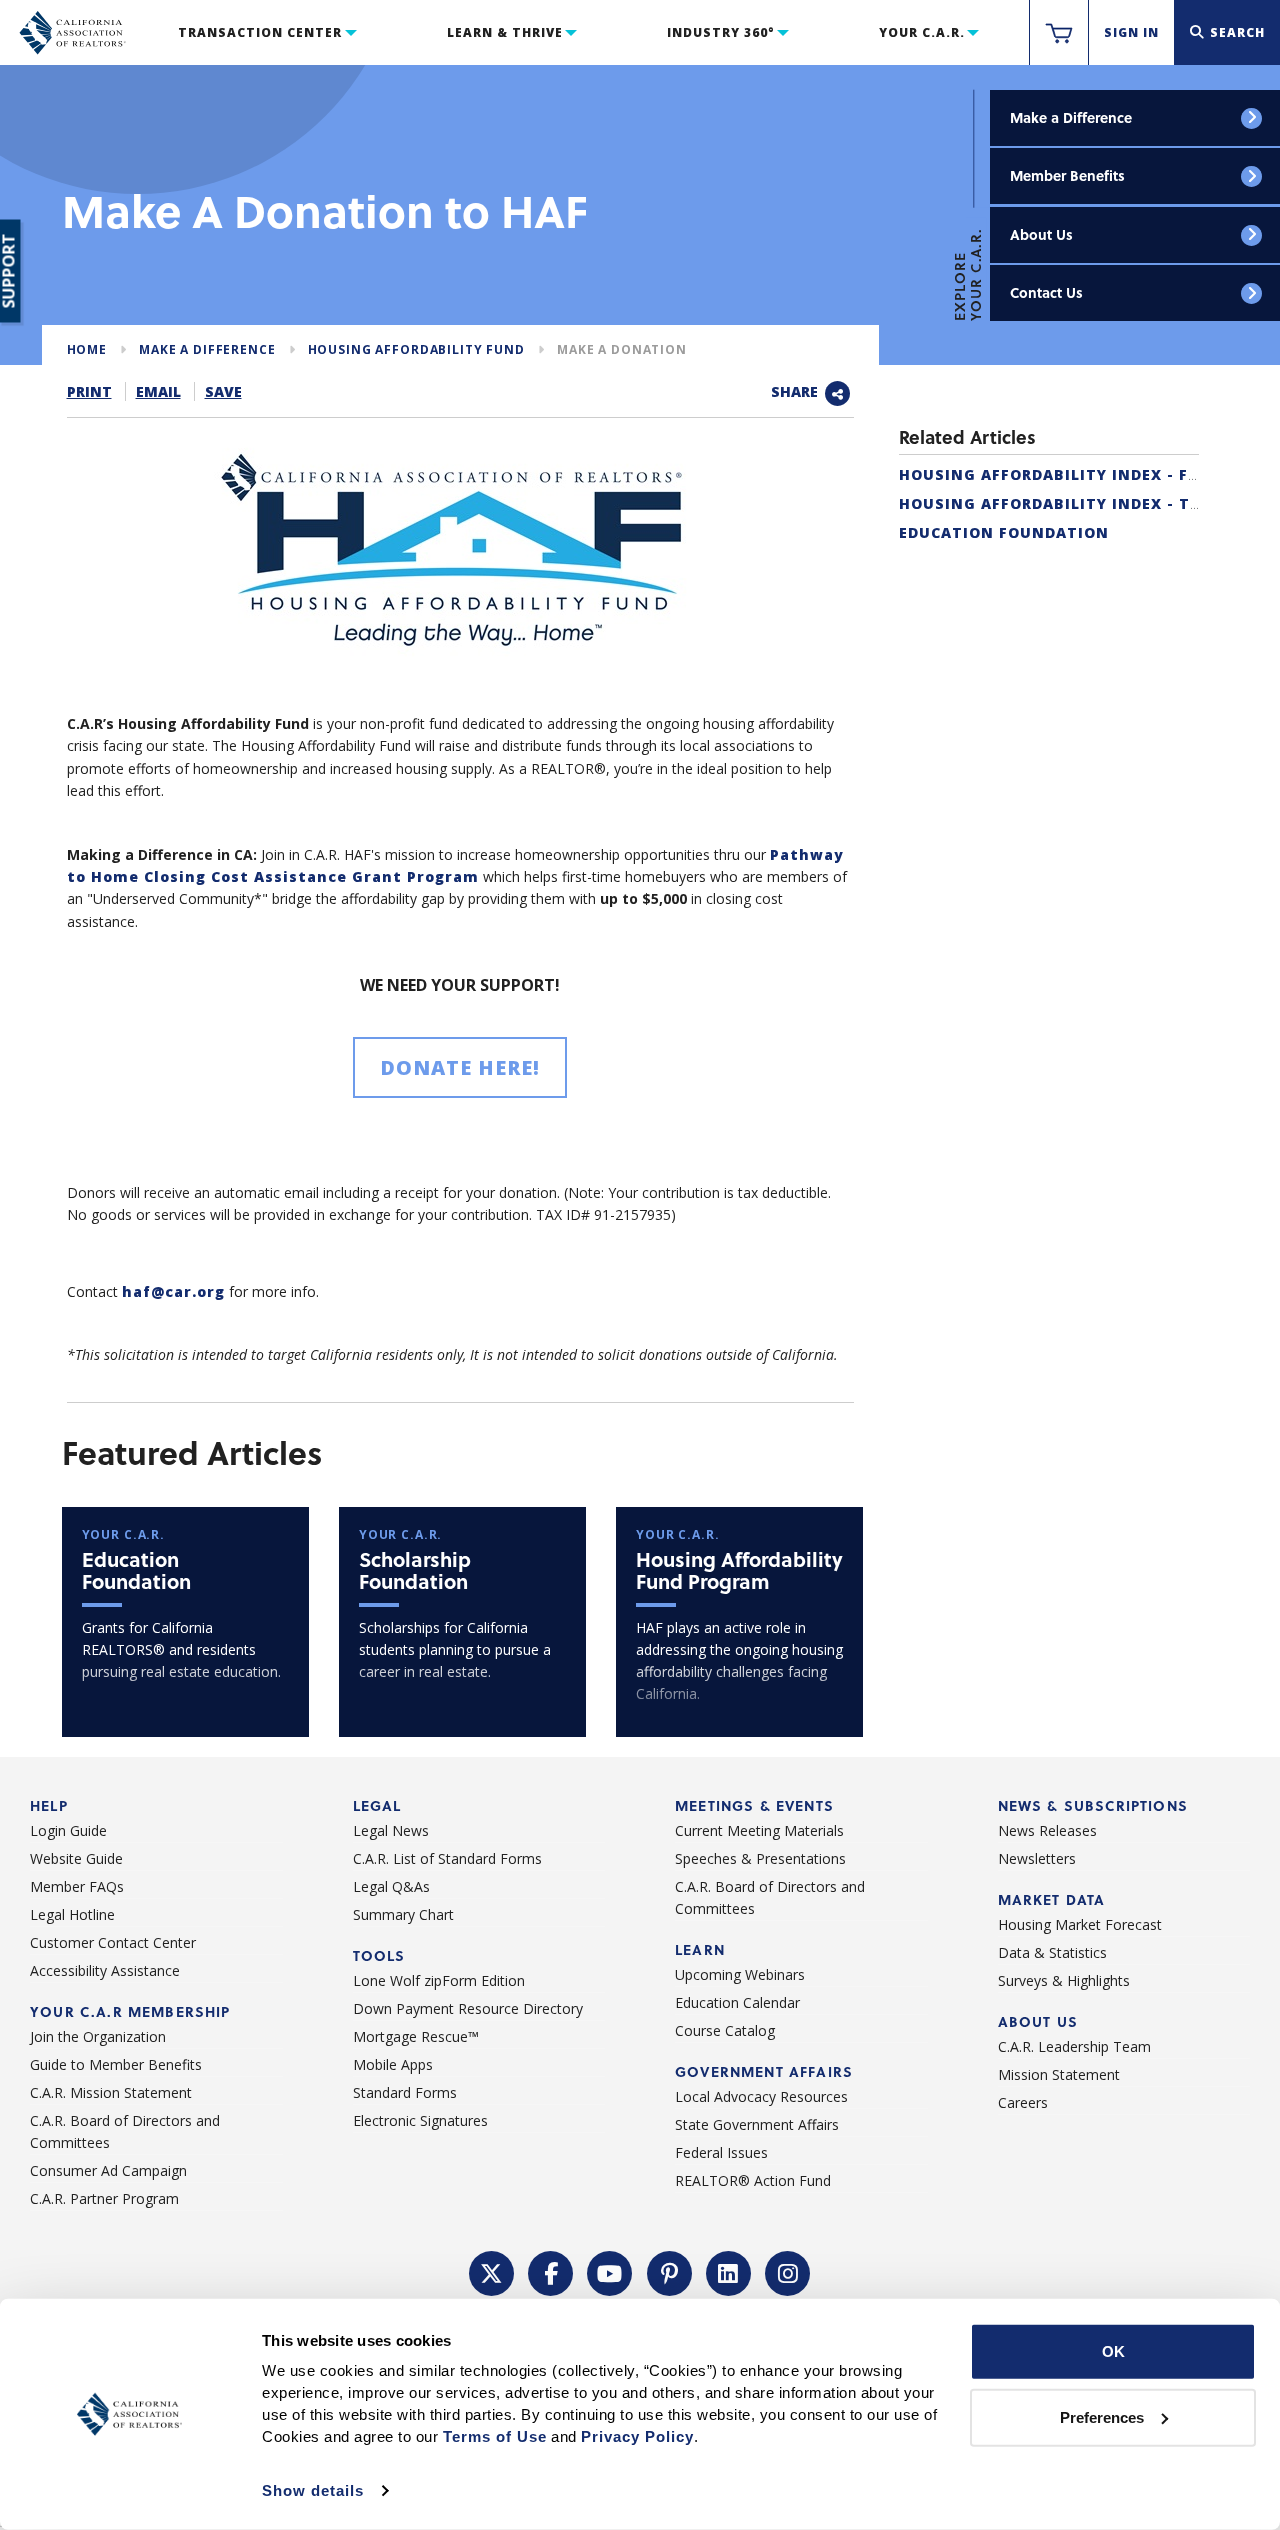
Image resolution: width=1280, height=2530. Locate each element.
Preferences (1102, 2416)
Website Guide (76, 1858)
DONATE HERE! (460, 1067)
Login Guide (68, 1830)
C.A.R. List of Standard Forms (447, 1858)
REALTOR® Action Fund (753, 2180)
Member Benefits (1067, 175)
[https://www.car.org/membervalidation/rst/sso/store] (1059, 33)
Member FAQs (77, 1886)
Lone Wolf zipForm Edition (439, 1980)
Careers (1023, 2102)
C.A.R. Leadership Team (1074, 2046)
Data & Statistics (1052, 1952)
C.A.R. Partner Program (104, 2198)
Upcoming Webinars (740, 1974)
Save (223, 391)
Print (89, 391)
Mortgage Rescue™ (416, 2036)
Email (158, 391)
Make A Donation (622, 349)
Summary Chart (403, 1914)
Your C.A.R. (922, 32)
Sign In (1131, 32)
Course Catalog (725, 2030)
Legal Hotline (72, 1914)
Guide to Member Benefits (116, 2064)
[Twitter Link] (492, 2272)
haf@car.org (173, 1291)
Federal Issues (721, 2152)
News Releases (1047, 1830)
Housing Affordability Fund (416, 349)
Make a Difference (1071, 117)
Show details (313, 2490)
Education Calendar (737, 2002)
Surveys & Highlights (1064, 1980)
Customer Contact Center (113, 1942)
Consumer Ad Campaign (108, 2170)
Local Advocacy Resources (761, 2096)
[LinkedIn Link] (729, 2272)
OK (1113, 2351)
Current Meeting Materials (759, 1830)
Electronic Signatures (420, 2120)
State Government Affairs (757, 2124)
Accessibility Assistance (105, 1970)
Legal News (391, 1830)
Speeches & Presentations (760, 1858)
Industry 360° (720, 32)
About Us (1041, 234)
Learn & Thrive (505, 32)
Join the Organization (98, 2036)
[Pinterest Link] (670, 2272)
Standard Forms (405, 2092)
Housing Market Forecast (1080, 1924)
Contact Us (1046, 292)
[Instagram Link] (788, 2272)
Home (87, 349)
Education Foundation (1004, 532)
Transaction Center (260, 32)
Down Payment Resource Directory (468, 2008)
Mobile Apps (393, 2064)
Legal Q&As (391, 1886)
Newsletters (1037, 1858)
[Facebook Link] (551, 2272)
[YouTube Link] (610, 2272)
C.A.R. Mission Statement (111, 2092)
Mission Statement (1059, 2074)
